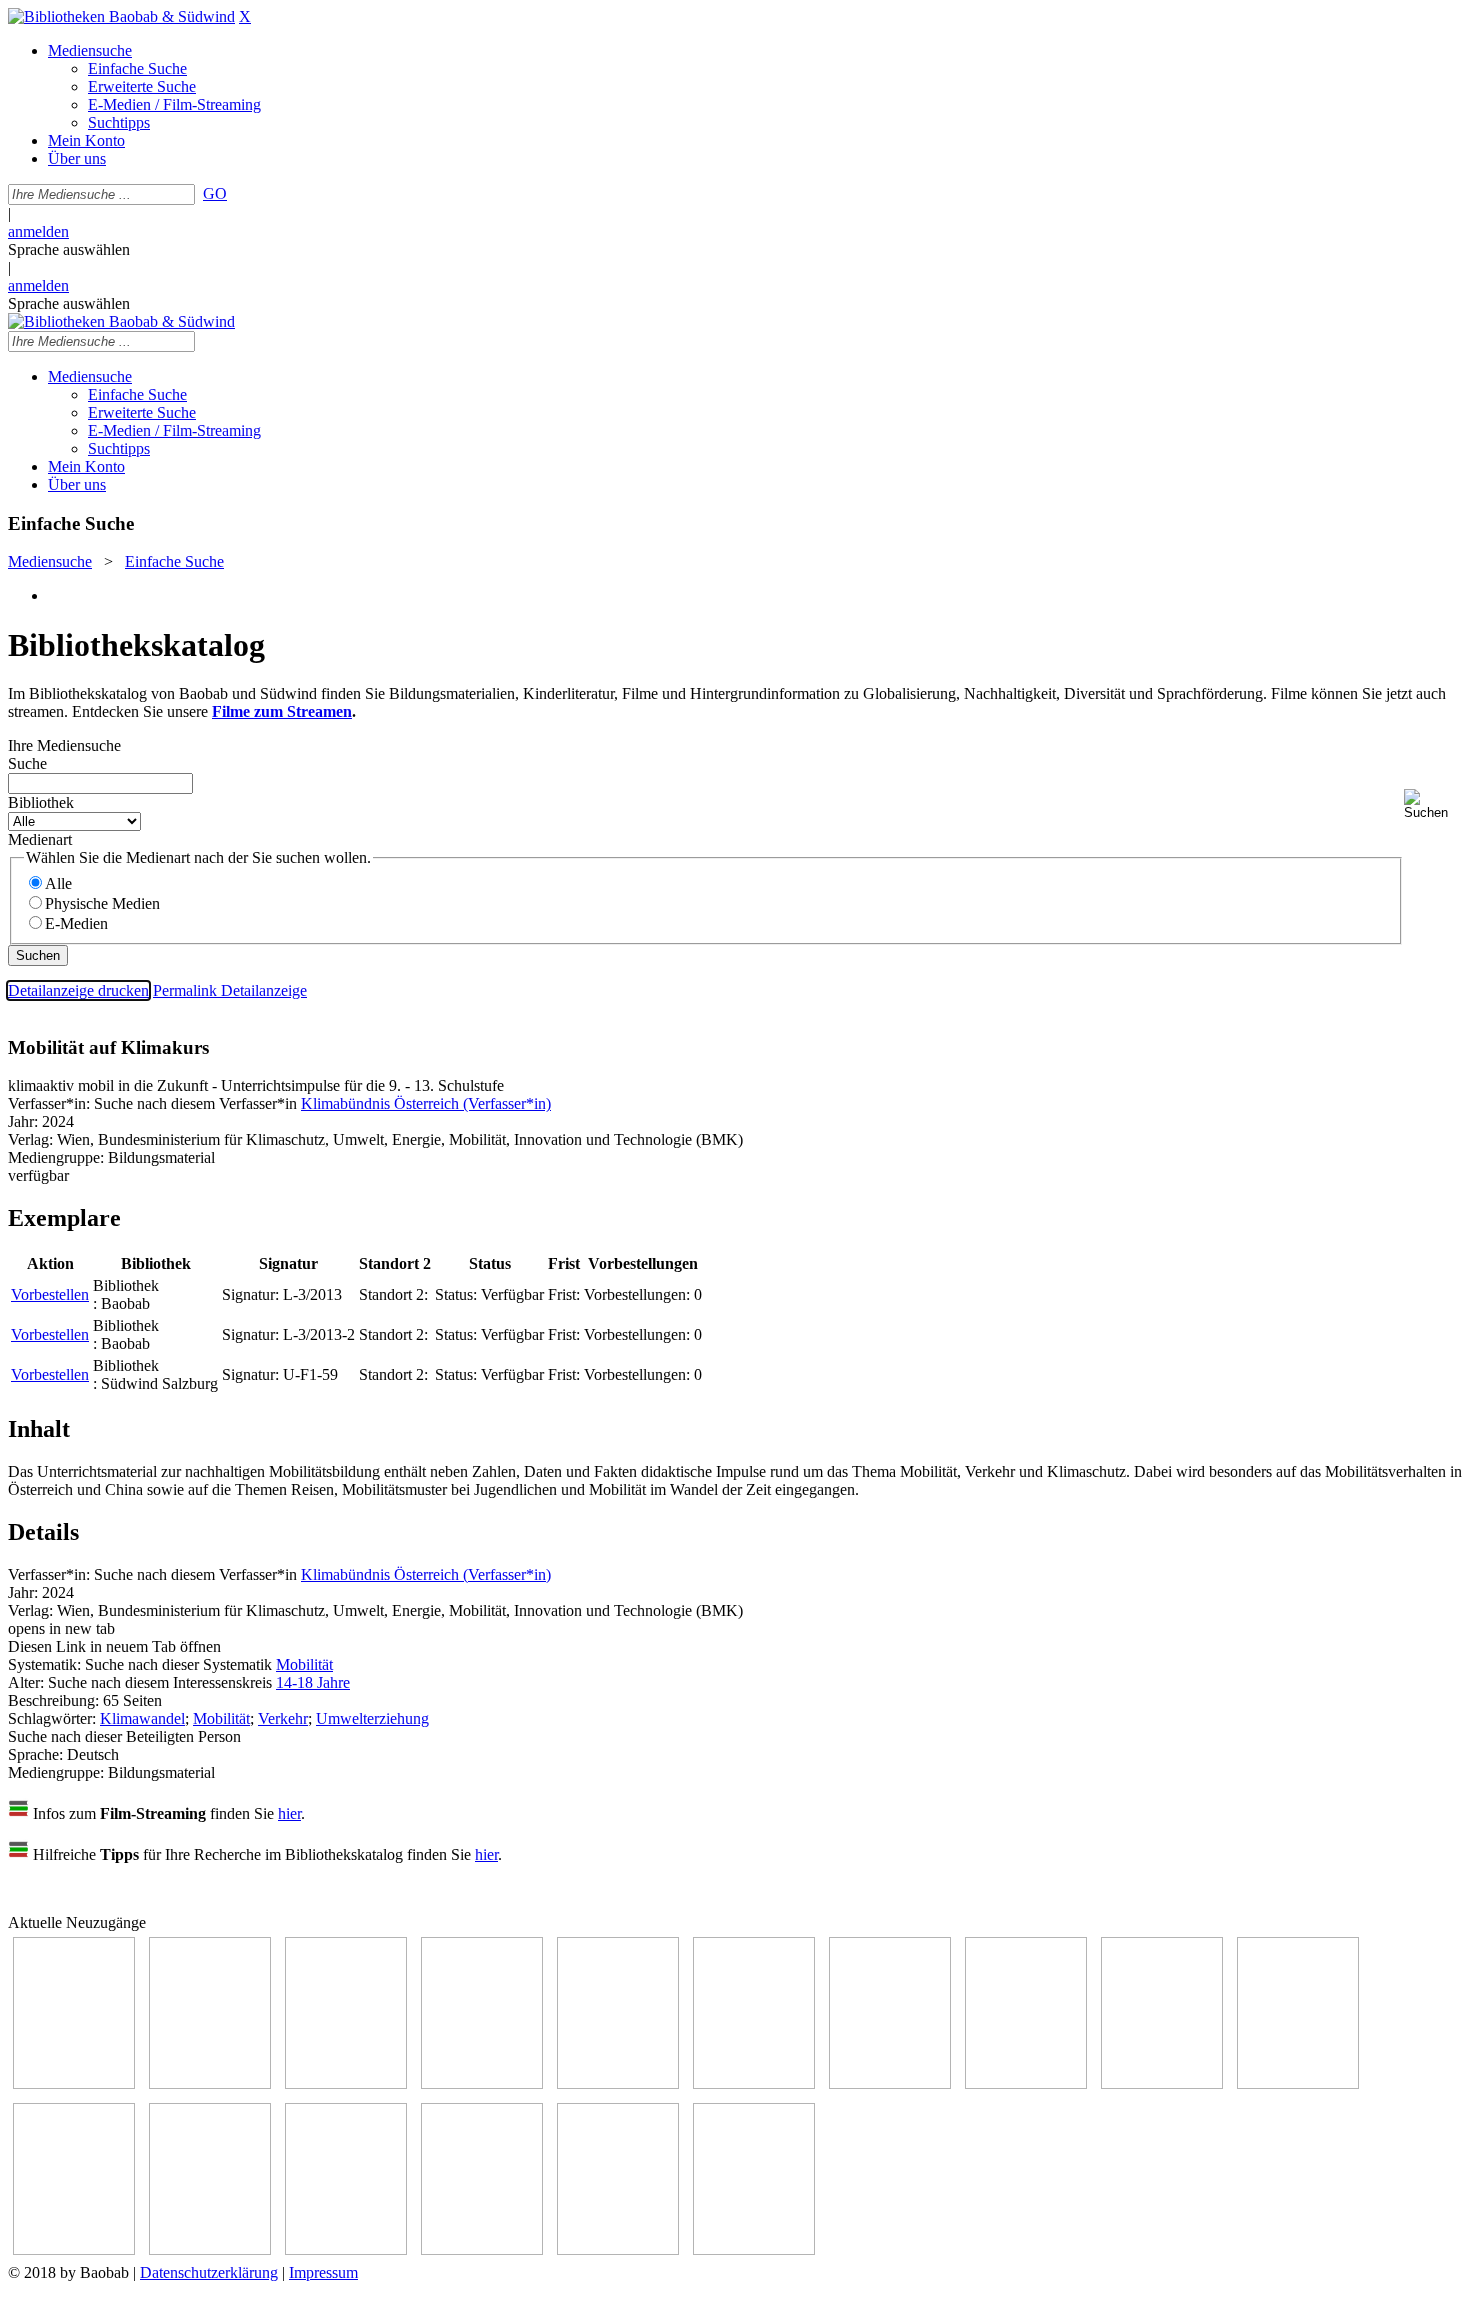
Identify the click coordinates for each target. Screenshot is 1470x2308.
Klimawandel (142, 1718)
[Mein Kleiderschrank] (618, 2249)
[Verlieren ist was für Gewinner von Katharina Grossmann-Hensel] (482, 2083)
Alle (58, 883)
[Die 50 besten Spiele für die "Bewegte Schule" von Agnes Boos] (210, 2249)
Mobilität (304, 1664)
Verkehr (283, 1718)
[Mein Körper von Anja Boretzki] (482, 2249)
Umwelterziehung (372, 1718)
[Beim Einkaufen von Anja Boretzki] (754, 2249)
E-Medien (76, 923)
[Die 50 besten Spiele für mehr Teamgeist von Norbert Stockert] (1298, 2083)
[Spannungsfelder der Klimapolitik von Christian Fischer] (618, 2083)
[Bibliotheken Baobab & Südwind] (121, 16)
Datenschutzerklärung (209, 2272)
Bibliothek (41, 802)
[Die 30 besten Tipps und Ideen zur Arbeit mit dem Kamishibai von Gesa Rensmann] (74, 2083)
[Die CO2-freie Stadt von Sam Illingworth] (754, 2083)
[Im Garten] (1162, 2083)
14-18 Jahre (313, 1682)
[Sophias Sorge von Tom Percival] (346, 2083)
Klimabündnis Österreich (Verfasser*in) (426, 1103)
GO (215, 193)
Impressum (323, 2272)
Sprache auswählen (69, 249)
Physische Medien (102, 903)
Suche (27, 763)
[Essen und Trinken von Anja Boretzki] (346, 2249)
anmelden (38, 231)
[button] (1433, 804)
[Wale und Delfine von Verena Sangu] (210, 2083)
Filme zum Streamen (282, 711)
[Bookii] (890, 2083)
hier (289, 1813)
